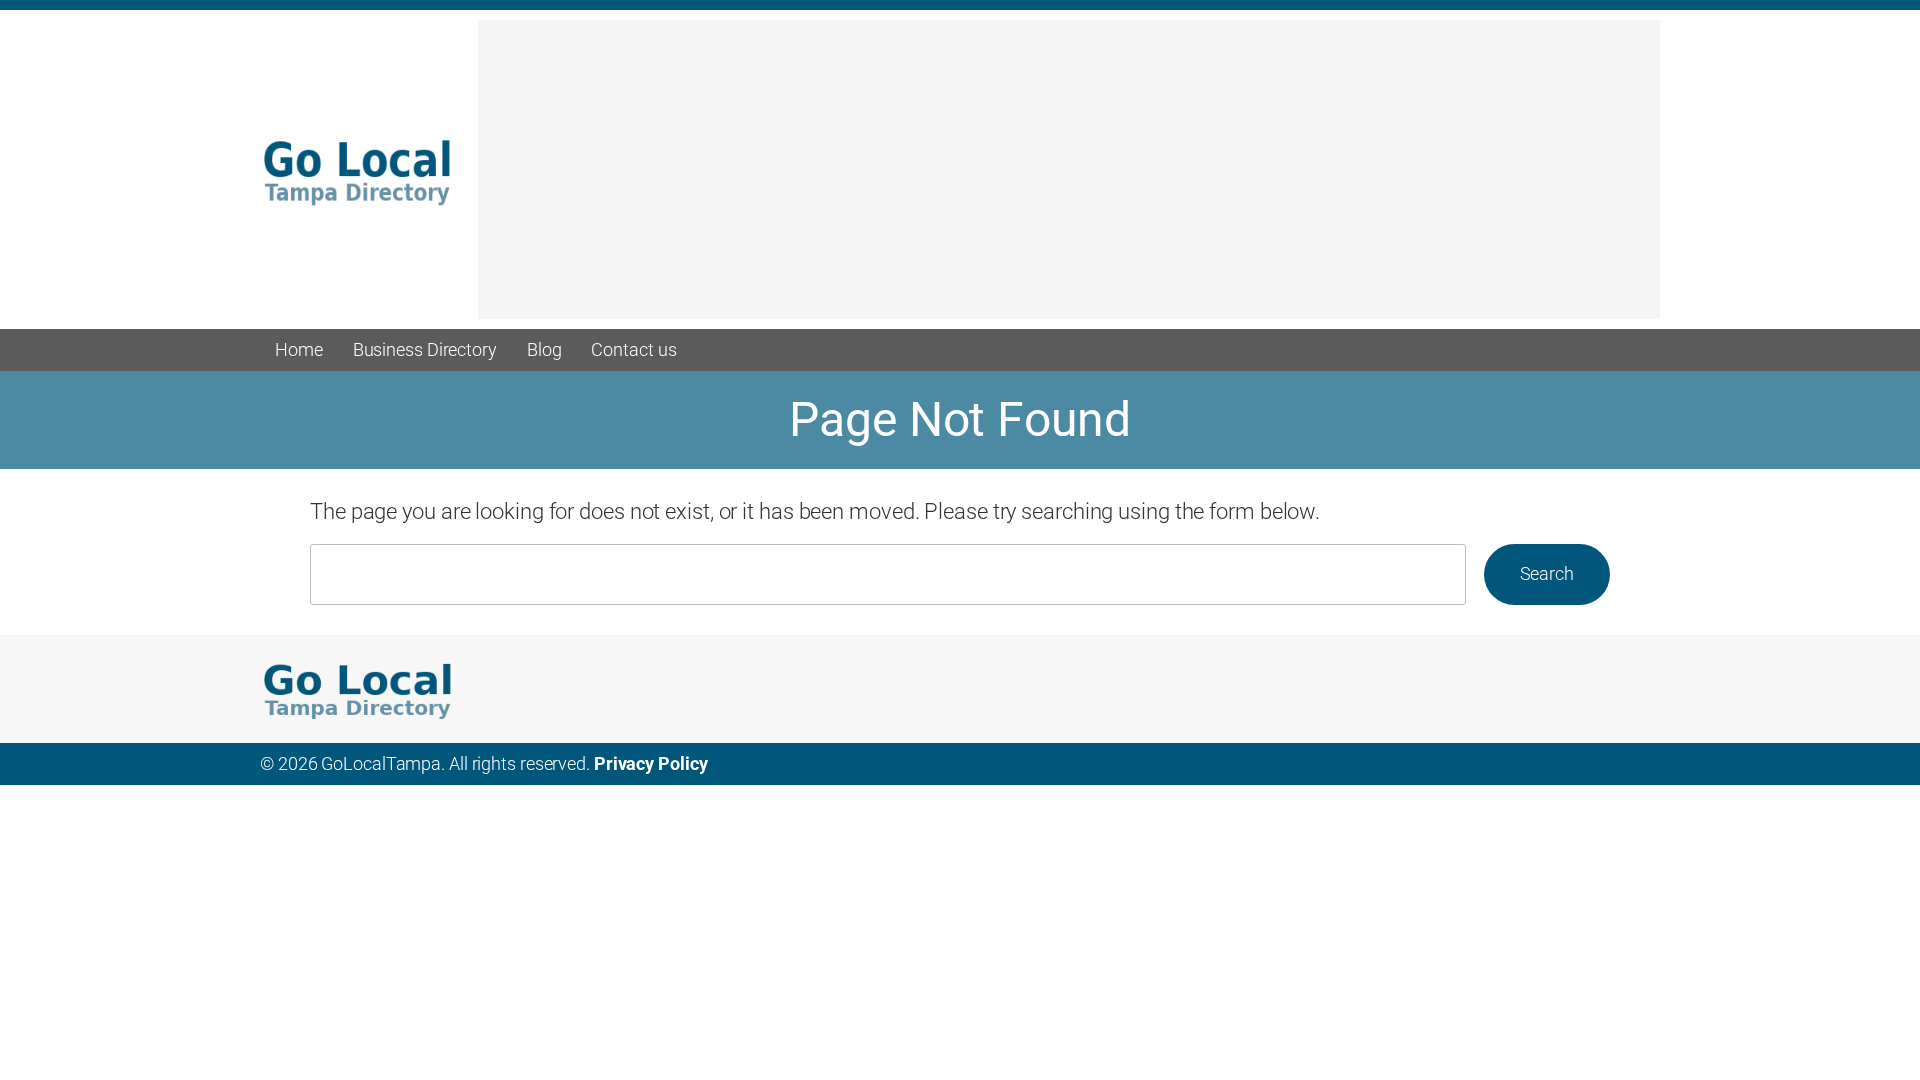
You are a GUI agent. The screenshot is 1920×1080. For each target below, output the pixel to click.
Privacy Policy (651, 763)
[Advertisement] (1069, 179)
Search (1547, 573)
